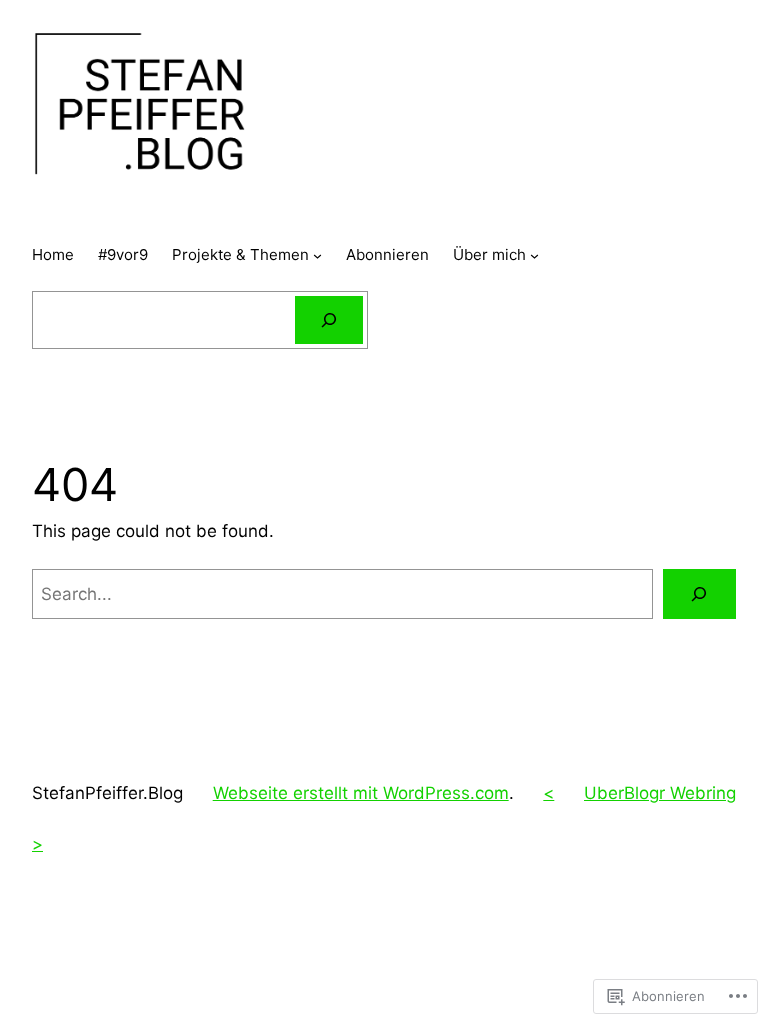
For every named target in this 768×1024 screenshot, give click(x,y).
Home (53, 254)
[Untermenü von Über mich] (534, 255)
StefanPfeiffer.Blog (107, 793)
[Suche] (329, 320)
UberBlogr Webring (660, 793)
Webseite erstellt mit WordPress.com (361, 793)
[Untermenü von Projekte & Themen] (317, 255)
